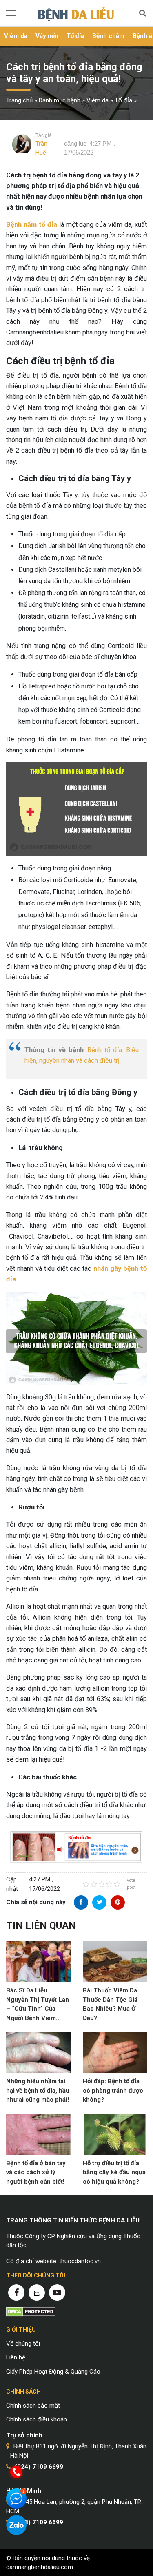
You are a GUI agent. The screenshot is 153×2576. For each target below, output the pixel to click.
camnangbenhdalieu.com (40, 2567)
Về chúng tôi (23, 2344)
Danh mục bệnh (60, 100)
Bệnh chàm (108, 36)
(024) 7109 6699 (39, 2467)
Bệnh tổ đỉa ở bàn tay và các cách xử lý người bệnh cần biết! (36, 2172)
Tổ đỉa (75, 36)
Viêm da (16, 36)
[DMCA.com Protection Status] (31, 2311)
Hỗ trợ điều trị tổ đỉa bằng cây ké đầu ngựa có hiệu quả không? (114, 2172)
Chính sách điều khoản (37, 2419)
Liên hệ (16, 2357)
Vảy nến (47, 36)
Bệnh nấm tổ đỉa (32, 225)
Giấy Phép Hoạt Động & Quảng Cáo (53, 2372)
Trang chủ (19, 100)
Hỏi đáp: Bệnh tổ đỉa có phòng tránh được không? (113, 2090)
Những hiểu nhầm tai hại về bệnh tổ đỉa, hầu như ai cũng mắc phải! (38, 2090)
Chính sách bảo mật (33, 2406)
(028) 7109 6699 (39, 2522)
